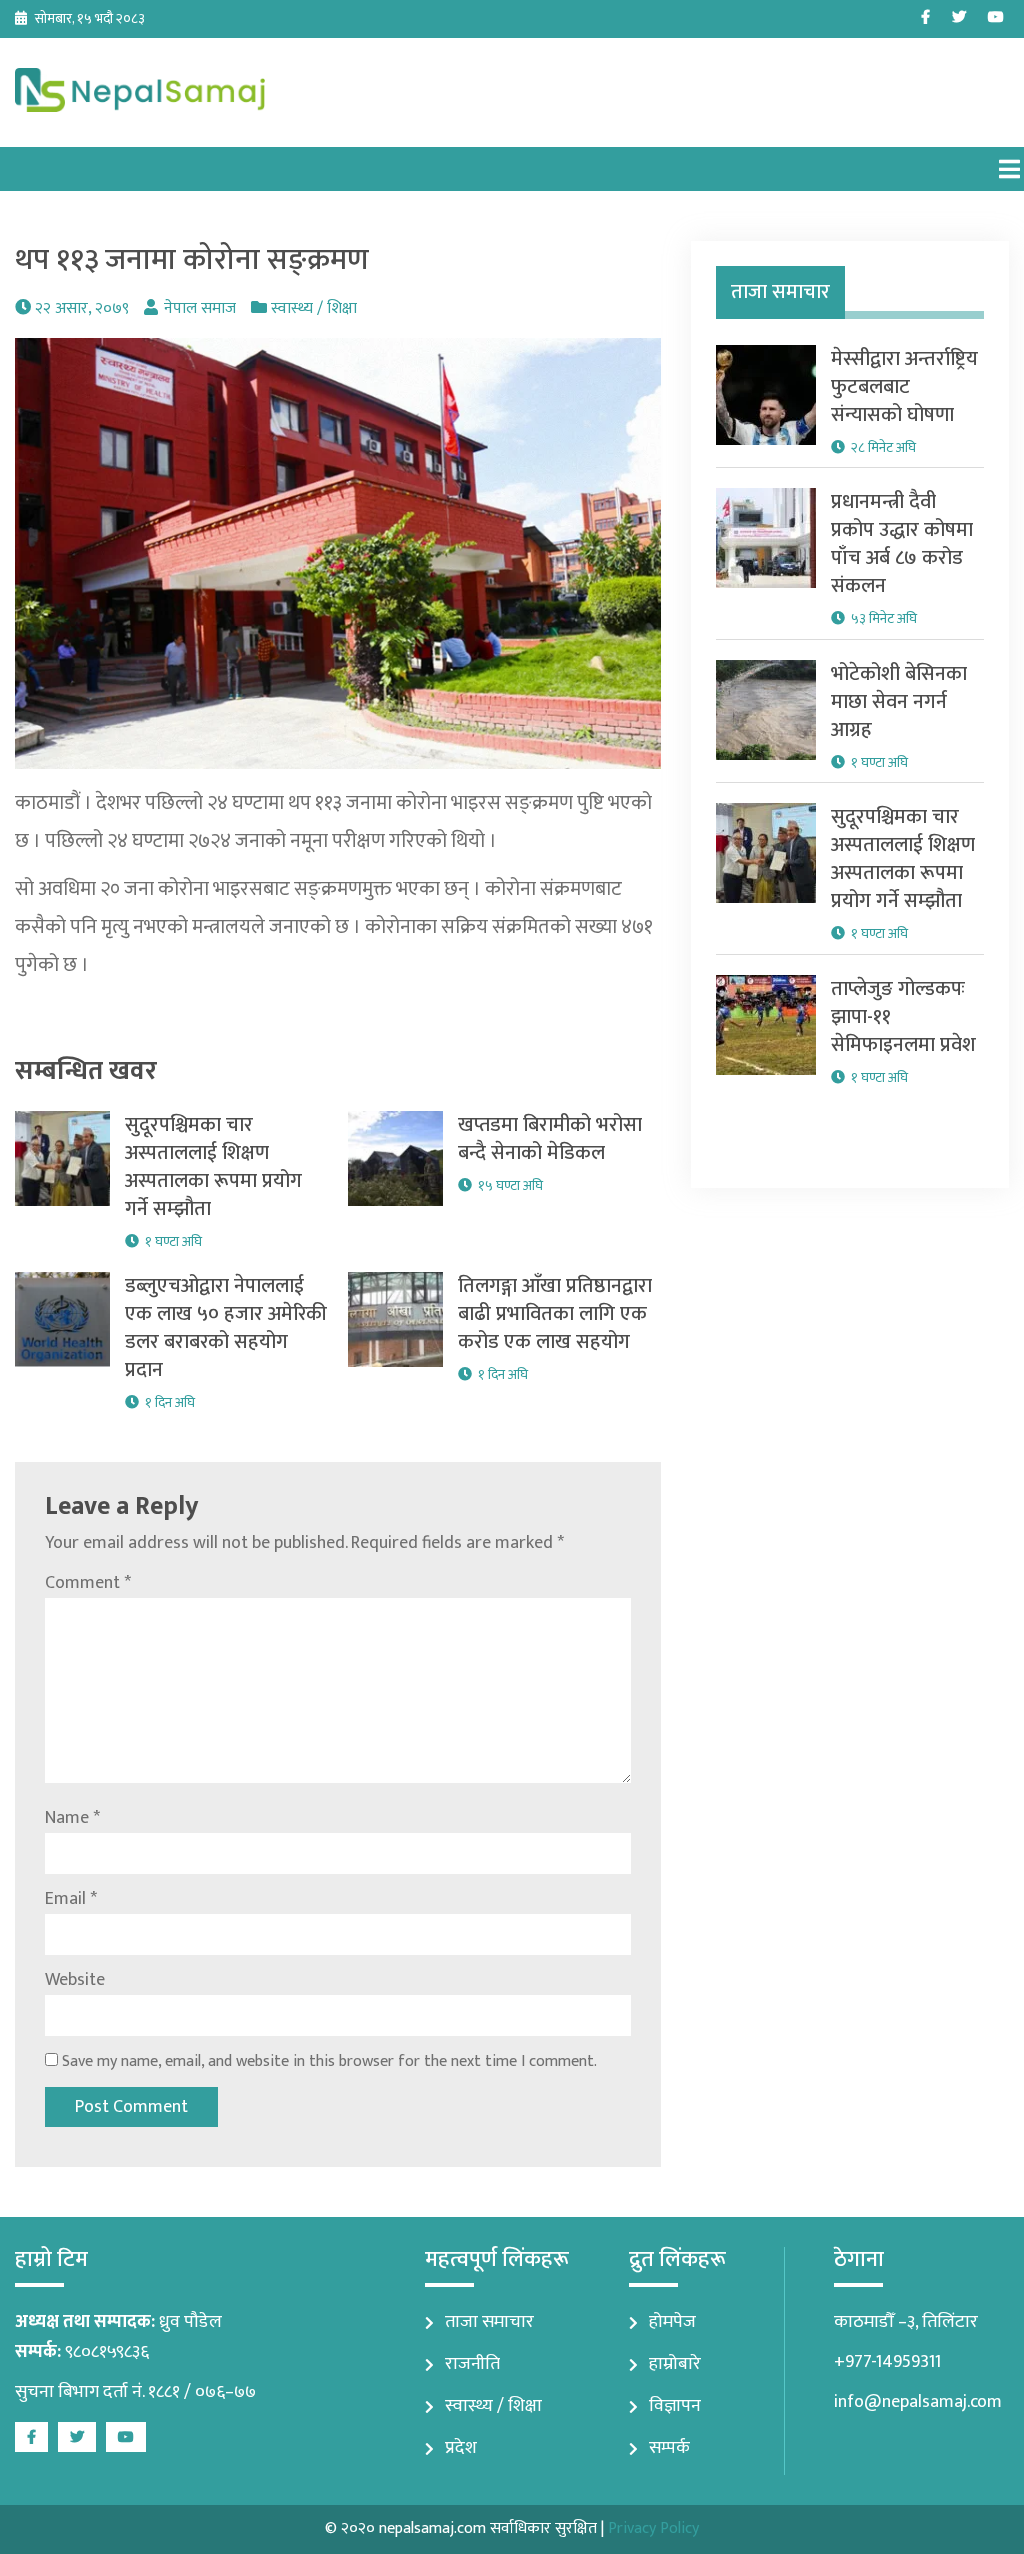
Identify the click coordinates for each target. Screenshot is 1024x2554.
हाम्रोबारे (675, 2364)
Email (71, 1899)
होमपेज (672, 2322)
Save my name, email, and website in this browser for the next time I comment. (329, 2061)
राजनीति (472, 2364)
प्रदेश (461, 2448)
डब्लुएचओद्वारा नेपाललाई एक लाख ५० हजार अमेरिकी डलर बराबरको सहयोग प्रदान (226, 1328)
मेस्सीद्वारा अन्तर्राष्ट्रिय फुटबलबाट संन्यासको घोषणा (904, 387)
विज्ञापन (675, 2406)
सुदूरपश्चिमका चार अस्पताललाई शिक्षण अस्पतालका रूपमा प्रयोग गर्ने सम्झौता (213, 1167)
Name (72, 1818)
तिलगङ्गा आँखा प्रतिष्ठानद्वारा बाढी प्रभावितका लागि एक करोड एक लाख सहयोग (555, 1314)
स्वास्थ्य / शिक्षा (314, 308)
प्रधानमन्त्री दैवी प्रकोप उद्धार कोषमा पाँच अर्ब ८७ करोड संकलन (902, 544)
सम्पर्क (669, 2448)
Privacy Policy (653, 2528)
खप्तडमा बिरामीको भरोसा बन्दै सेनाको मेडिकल (550, 1139)
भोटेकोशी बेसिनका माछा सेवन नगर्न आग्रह (899, 702)
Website (75, 1980)
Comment (88, 1583)
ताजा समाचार (489, 2322)
